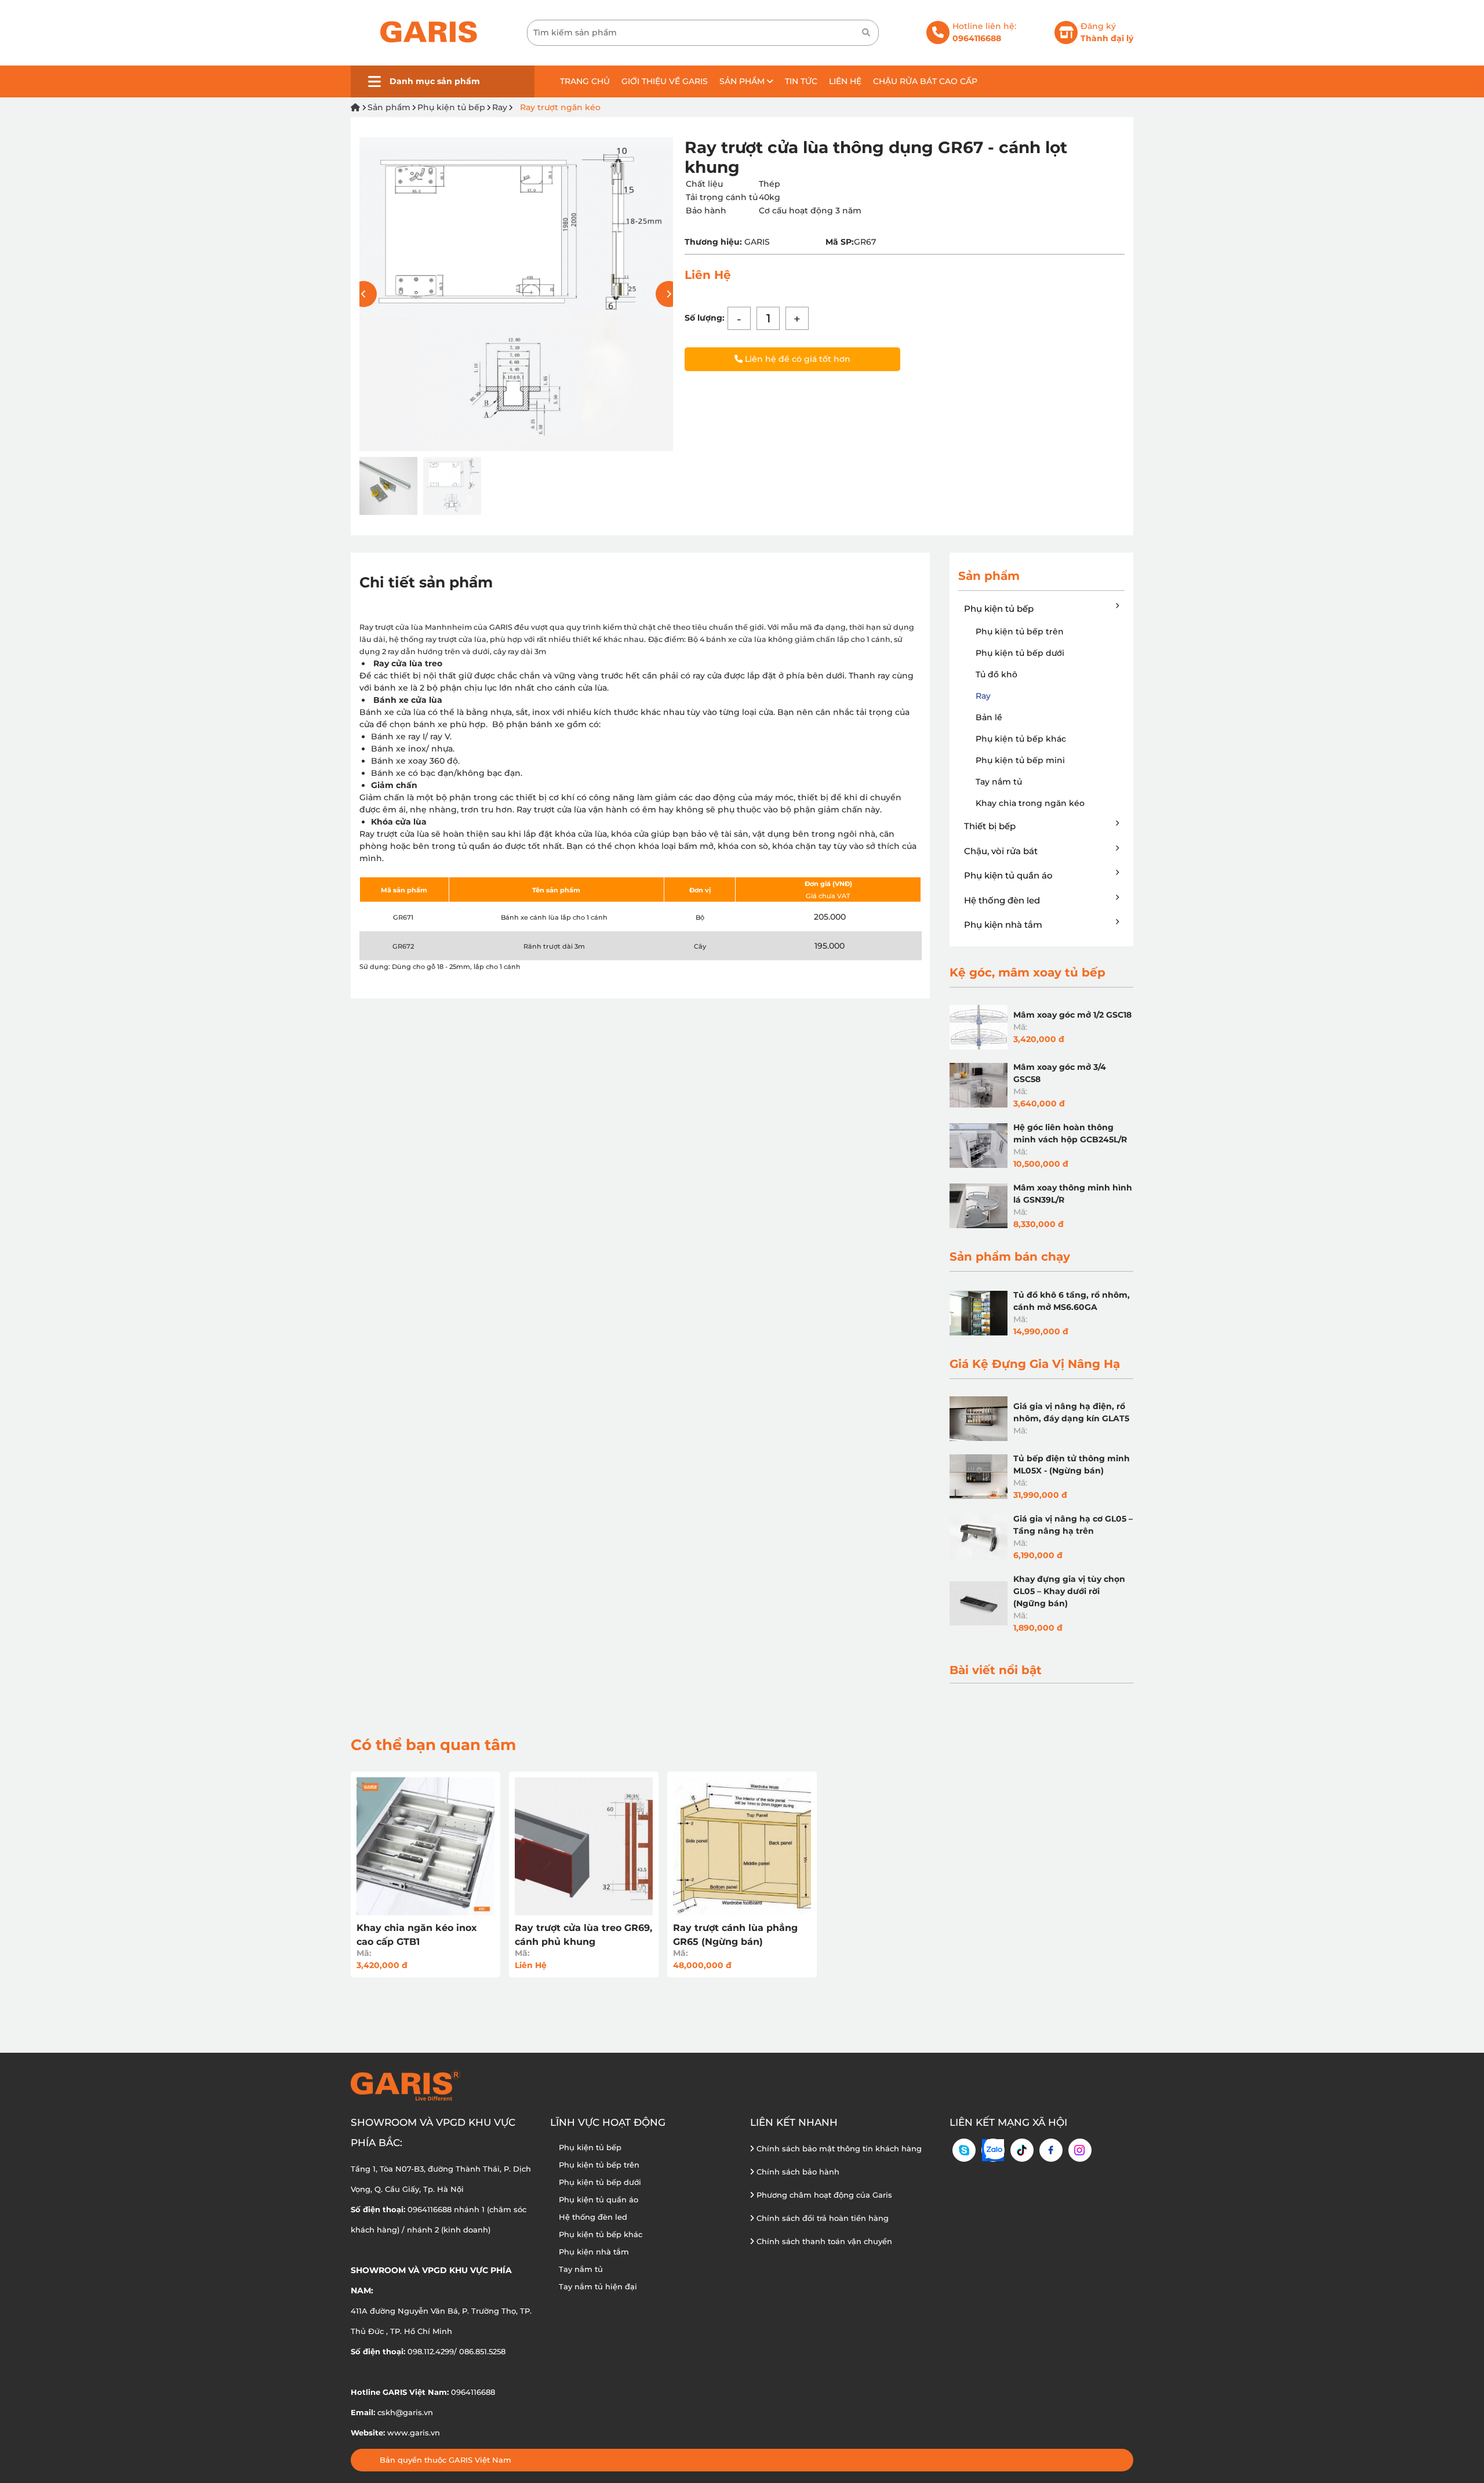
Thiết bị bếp (990, 826)
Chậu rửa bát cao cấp (925, 81)
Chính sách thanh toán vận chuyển (823, 2241)
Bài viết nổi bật (996, 1670)
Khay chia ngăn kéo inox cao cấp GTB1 (417, 1935)
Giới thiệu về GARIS (665, 81)
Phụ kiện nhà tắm (1003, 925)
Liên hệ (845, 81)
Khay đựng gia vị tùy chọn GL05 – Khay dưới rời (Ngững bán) (1069, 1591)
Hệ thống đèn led (1002, 900)
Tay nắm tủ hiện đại (598, 2286)
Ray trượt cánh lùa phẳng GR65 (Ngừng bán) (735, 1935)
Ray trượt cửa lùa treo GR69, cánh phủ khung (583, 1935)
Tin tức (801, 81)
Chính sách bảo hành (797, 2172)
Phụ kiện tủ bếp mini (1020, 760)
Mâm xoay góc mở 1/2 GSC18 (1072, 1015)
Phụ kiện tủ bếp (451, 107)
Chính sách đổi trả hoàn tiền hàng (821, 2218)
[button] (669, 294)
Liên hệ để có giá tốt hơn (796, 359)
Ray (500, 107)
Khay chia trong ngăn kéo (1030, 803)
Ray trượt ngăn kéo (560, 107)
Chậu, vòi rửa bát (1001, 851)
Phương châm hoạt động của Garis (823, 2195)
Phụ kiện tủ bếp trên (1020, 631)
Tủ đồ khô (996, 674)
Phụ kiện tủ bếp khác (1021, 739)
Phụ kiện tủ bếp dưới (1020, 653)
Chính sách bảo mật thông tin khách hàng (838, 2148)
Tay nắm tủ (999, 782)
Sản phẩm (743, 81)
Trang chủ (585, 81)
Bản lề (989, 717)
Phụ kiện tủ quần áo (1008, 875)
